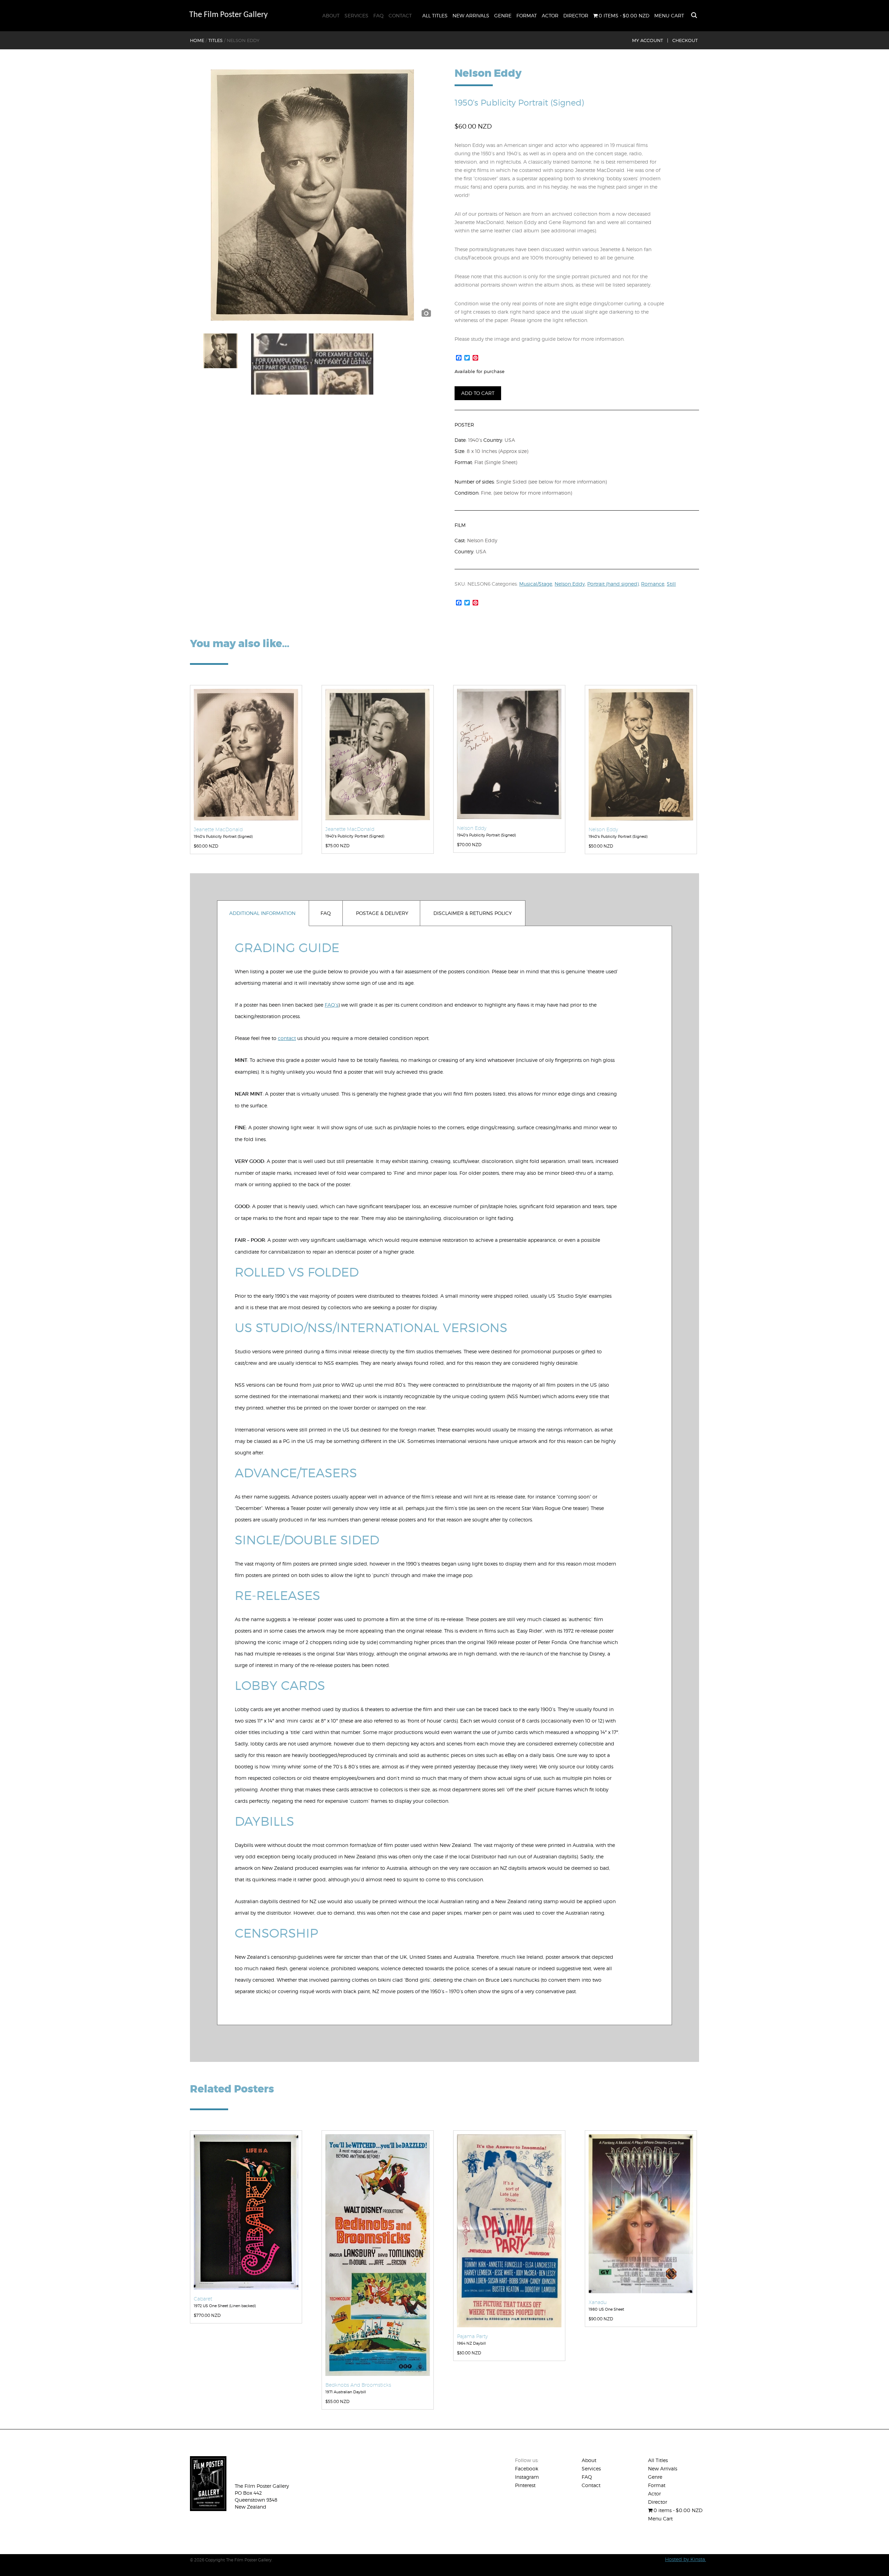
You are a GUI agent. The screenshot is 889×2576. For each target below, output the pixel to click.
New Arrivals (471, 15)
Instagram (527, 2477)
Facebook (527, 2468)
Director (576, 15)
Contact (400, 15)
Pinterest (525, 2485)
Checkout (685, 40)
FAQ (379, 15)
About (331, 15)
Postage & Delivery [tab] (382, 913)
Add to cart (478, 393)
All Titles (435, 15)
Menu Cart (669, 15)
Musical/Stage (536, 584)
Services (356, 15)
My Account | (650, 40)
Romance (653, 584)
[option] (312, 195)
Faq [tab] (326, 913)
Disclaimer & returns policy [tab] (473, 913)
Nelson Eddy (570, 584)
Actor (550, 15)
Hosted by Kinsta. (686, 2559)
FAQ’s (331, 1005)
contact (287, 1038)
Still (671, 584)
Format (527, 15)
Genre (503, 15)
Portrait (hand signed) (613, 584)
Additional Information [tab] (262, 913)
